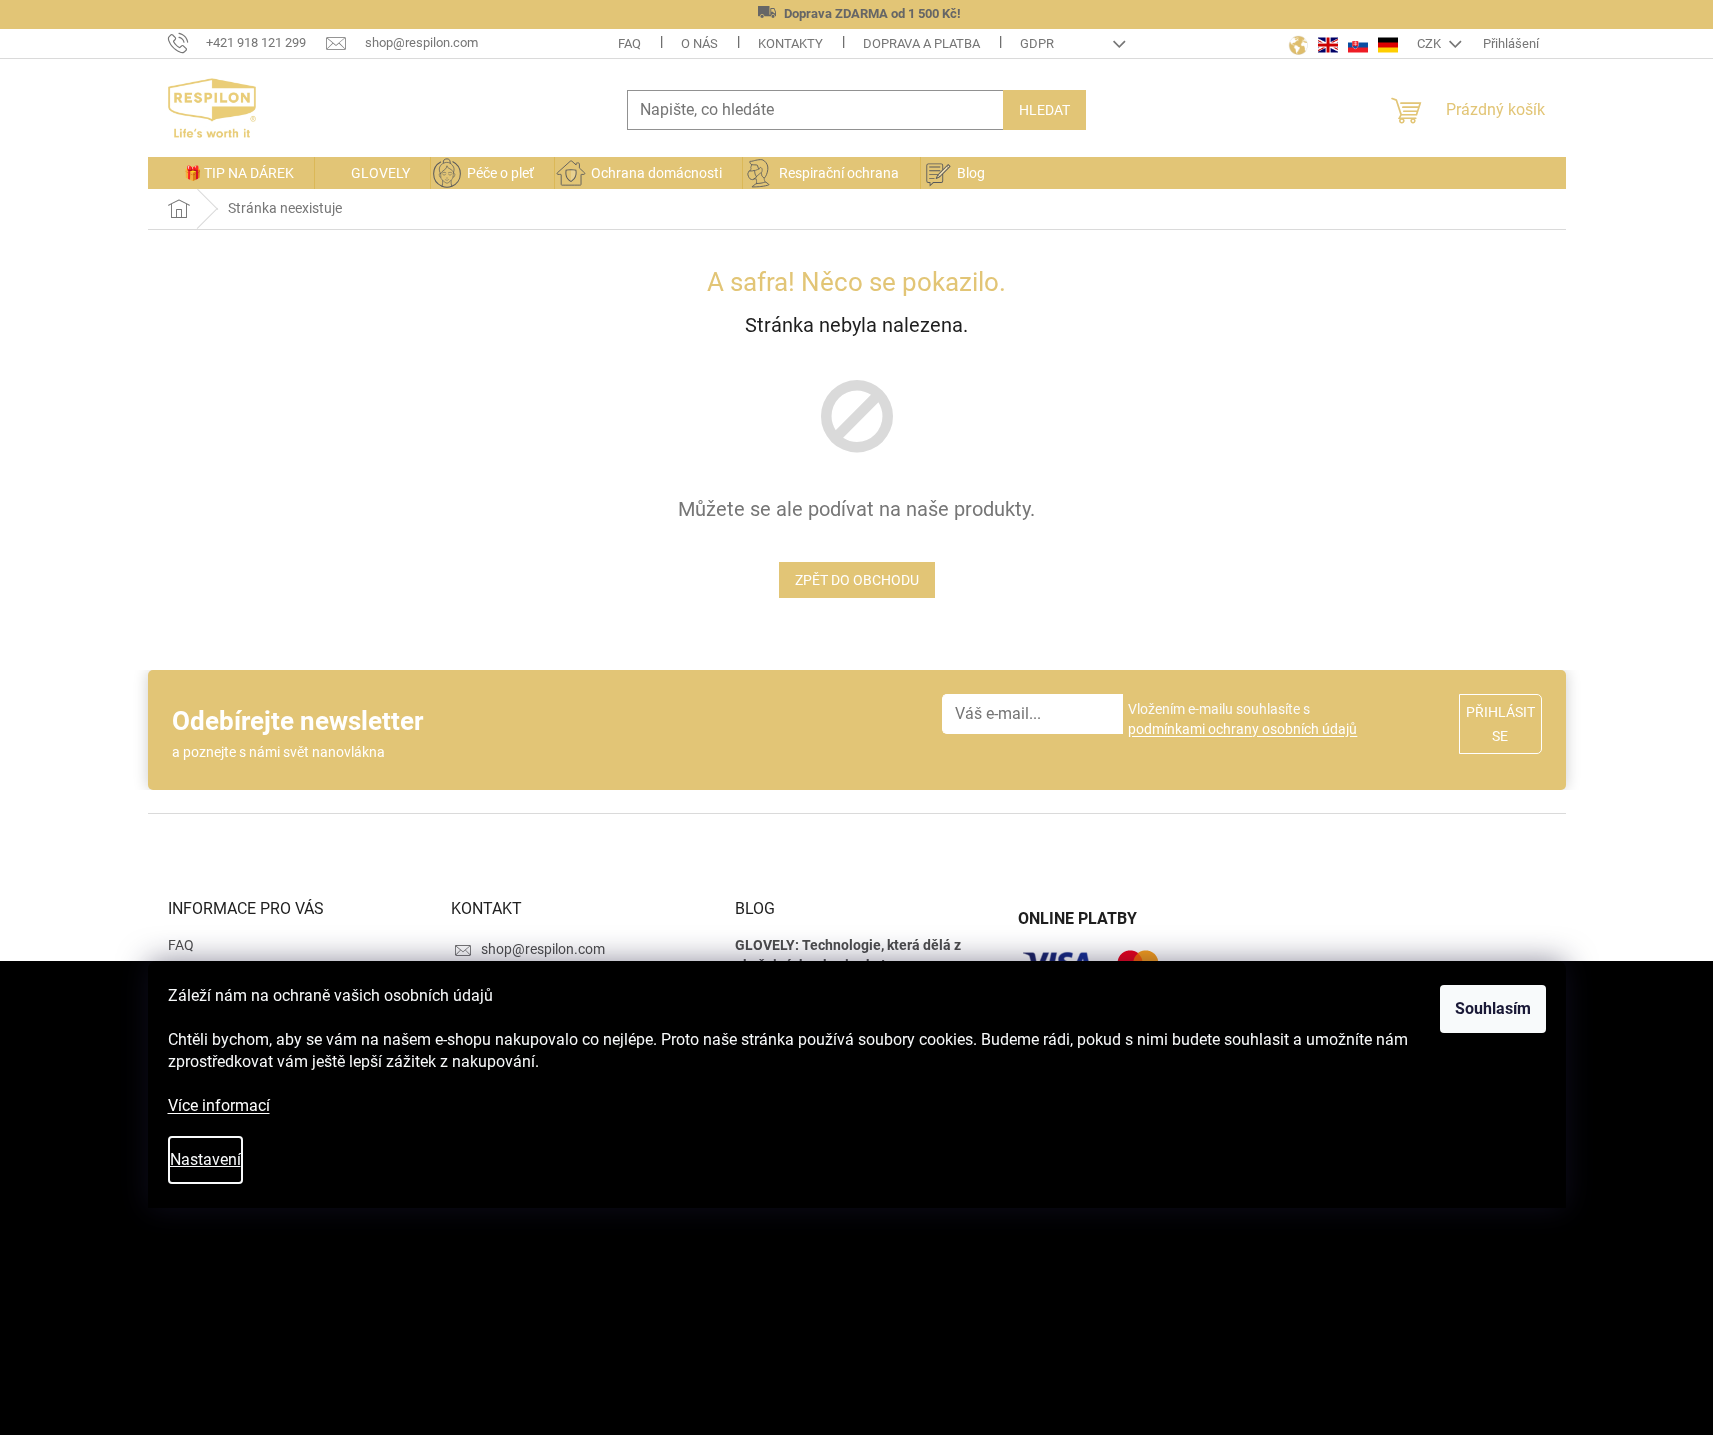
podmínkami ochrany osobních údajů (1242, 729)
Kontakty (790, 43)
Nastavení (205, 1159)
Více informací (219, 1105)
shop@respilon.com (543, 949)
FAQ (629, 43)
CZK (1430, 43)
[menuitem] (231, 173)
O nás (699, 43)
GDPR (1037, 43)
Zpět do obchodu (857, 580)
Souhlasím (1493, 1008)
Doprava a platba (921, 43)
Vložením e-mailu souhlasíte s (1242, 719)
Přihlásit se (1500, 724)
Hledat (1044, 110)
